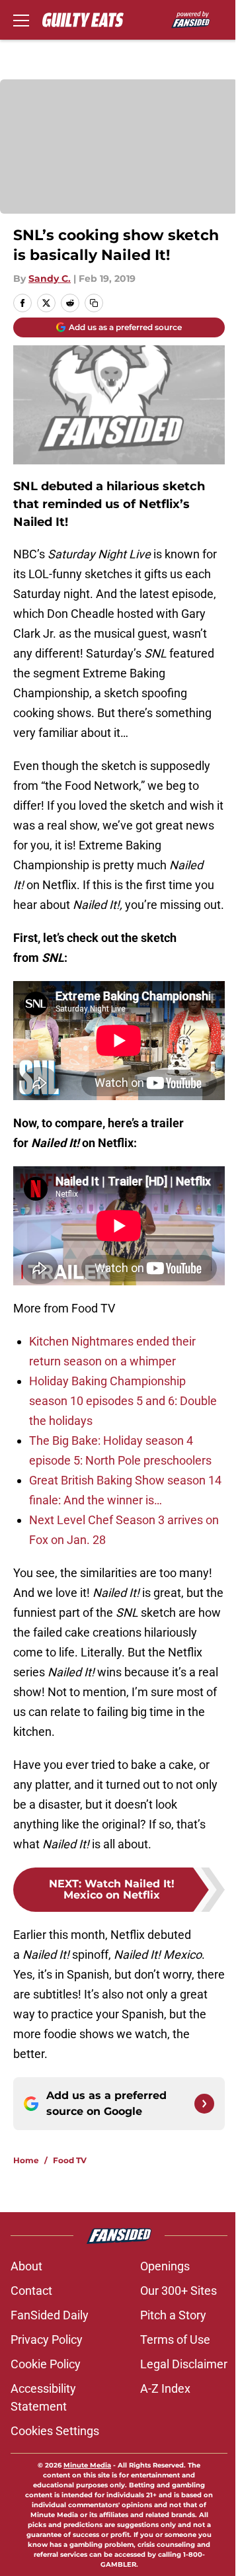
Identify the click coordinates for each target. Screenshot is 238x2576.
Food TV (70, 2160)
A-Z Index (165, 2388)
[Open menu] (21, 20)
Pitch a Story (173, 2315)
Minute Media (87, 2465)
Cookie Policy (46, 2364)
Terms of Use (175, 2340)
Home (26, 2160)
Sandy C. (50, 279)
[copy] (94, 303)
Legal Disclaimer (184, 2364)
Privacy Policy (47, 2340)
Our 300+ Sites (178, 2291)
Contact (31, 2291)
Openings (165, 2266)
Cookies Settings (55, 2431)
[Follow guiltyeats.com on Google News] (204, 2104)
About (26, 2266)
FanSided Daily (50, 2315)
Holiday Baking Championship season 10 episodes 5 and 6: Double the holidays (123, 1401)
